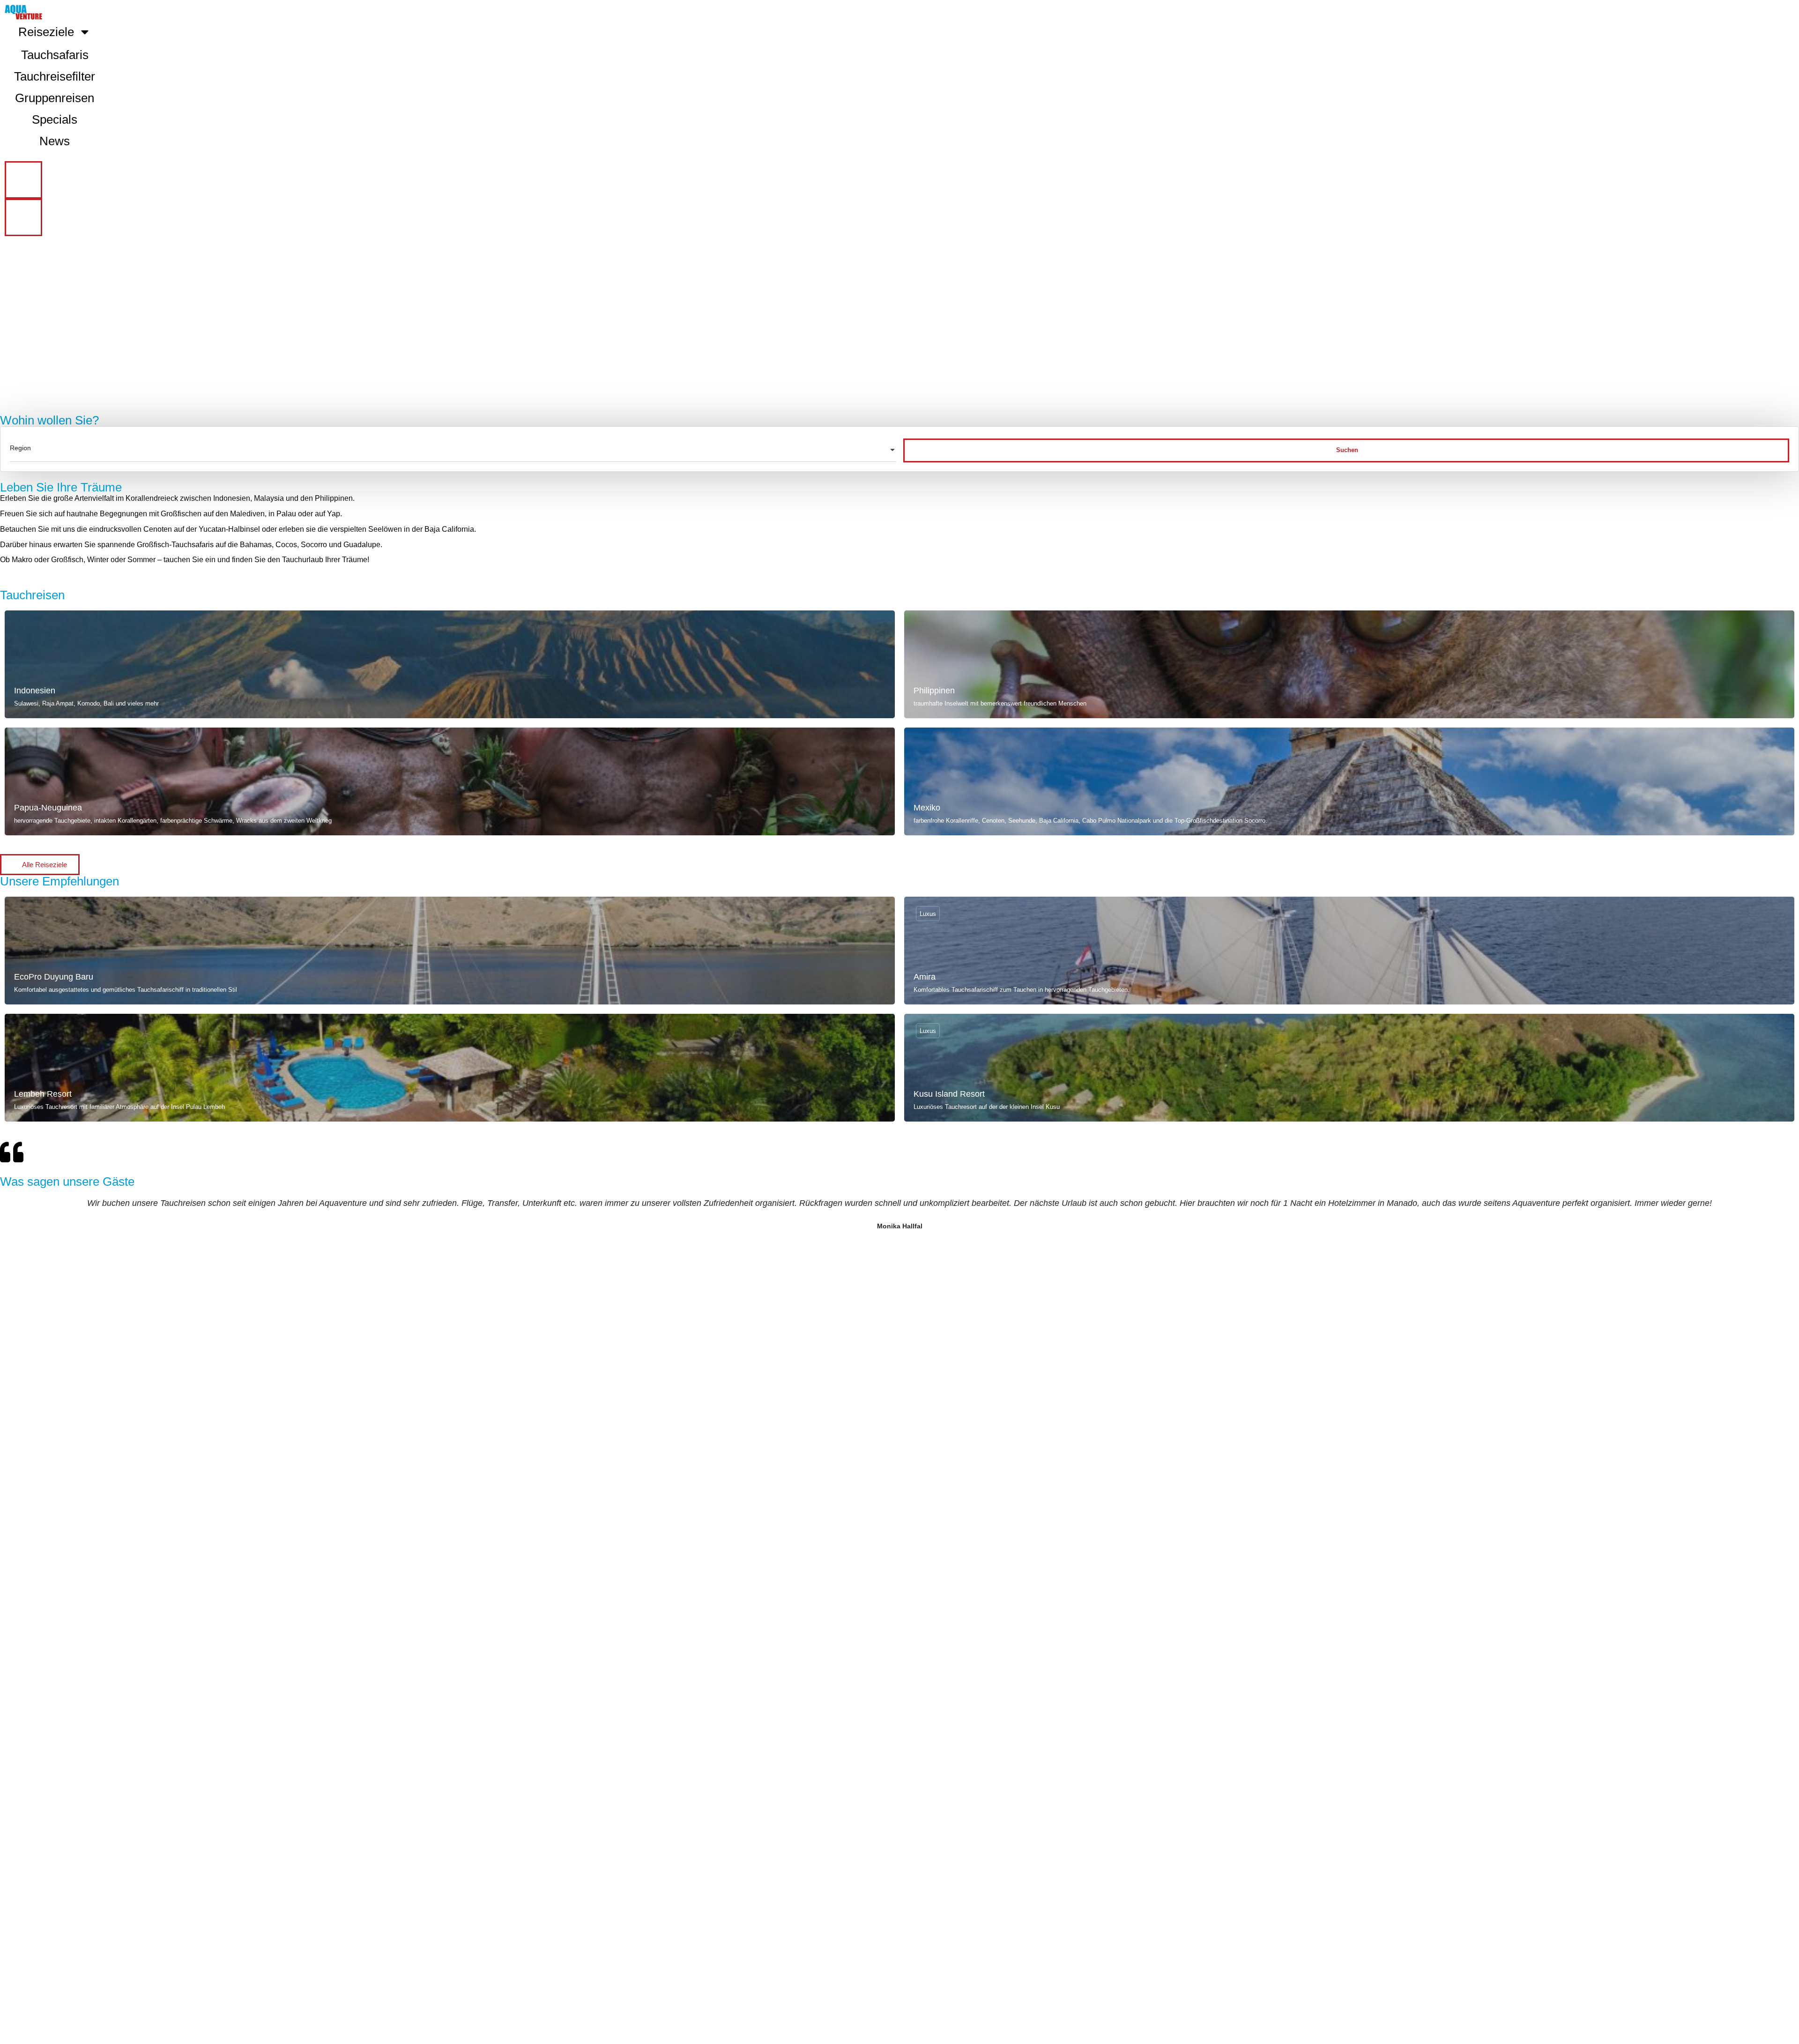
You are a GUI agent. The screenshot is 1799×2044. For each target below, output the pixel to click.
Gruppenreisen (55, 98)
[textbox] (453, 451)
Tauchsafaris (55, 55)
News (55, 141)
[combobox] (453, 451)
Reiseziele (46, 32)
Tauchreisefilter (55, 76)
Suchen (1347, 450)
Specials (55, 119)
